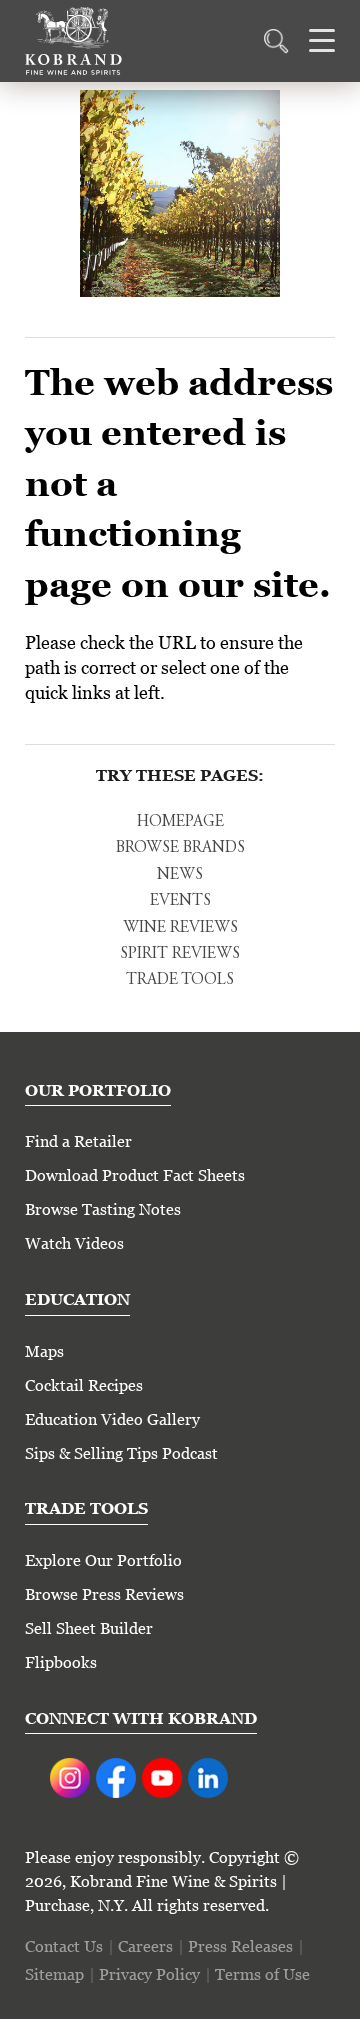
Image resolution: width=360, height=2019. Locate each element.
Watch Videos (74, 1243)
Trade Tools (180, 980)
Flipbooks (61, 1662)
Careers (145, 1946)
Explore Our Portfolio (103, 1560)
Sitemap (54, 1974)
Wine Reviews (180, 928)
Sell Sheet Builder (89, 1628)
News (180, 875)
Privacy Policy (149, 1974)
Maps (44, 1351)
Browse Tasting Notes (103, 1209)
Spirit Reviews (180, 954)
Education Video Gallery (112, 1419)
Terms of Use (262, 1974)
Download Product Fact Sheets (135, 1175)
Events (180, 901)
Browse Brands (180, 848)
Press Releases (240, 1946)
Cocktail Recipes (84, 1385)
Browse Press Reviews (104, 1594)
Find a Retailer (78, 1141)
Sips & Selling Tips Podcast (121, 1453)
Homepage (180, 822)
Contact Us (64, 1946)
